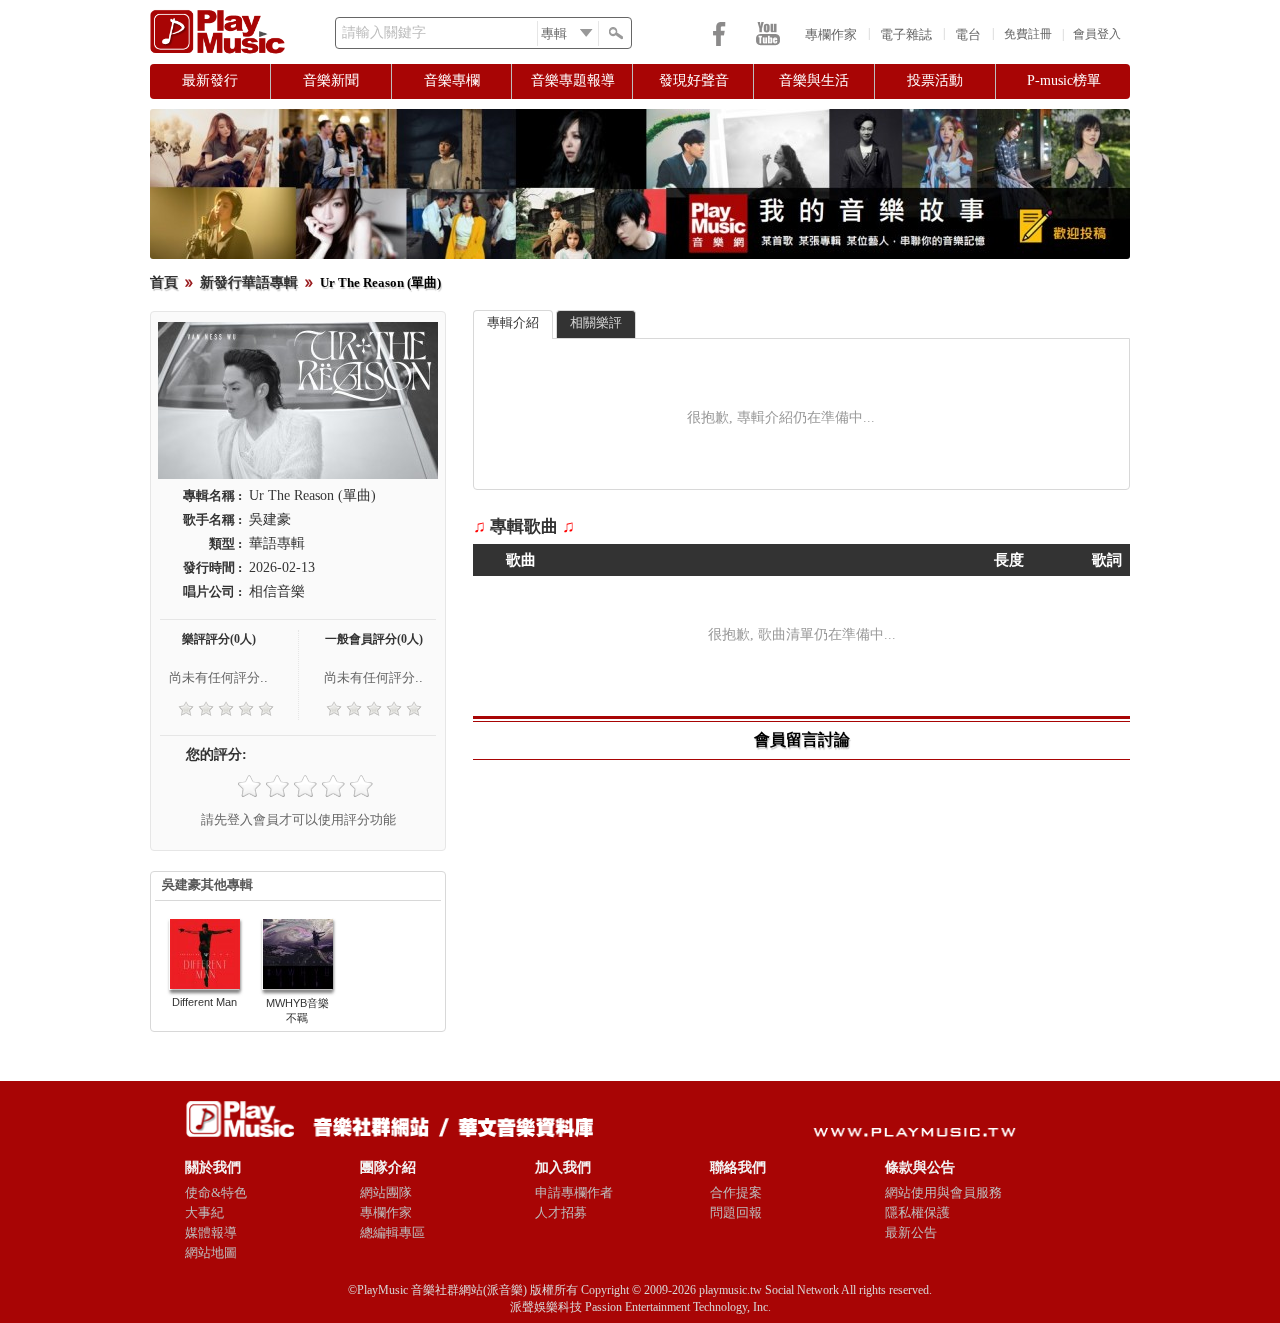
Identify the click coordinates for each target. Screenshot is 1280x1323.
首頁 (164, 282)
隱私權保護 (917, 1212)
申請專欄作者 (574, 1192)
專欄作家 (831, 34)
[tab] (513, 324)
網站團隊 (386, 1192)
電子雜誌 (906, 34)
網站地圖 (211, 1252)
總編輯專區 (392, 1232)
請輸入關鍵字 (384, 32)
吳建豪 (270, 519)
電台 (968, 34)
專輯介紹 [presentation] (513, 322)
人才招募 (561, 1212)
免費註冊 (1028, 34)
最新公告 (911, 1232)
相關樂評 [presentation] (596, 322)
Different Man (204, 1002)
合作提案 (736, 1192)
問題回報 (736, 1212)
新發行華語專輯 (249, 282)
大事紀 (204, 1212)
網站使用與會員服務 (943, 1192)
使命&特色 (216, 1192)
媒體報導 (211, 1232)
